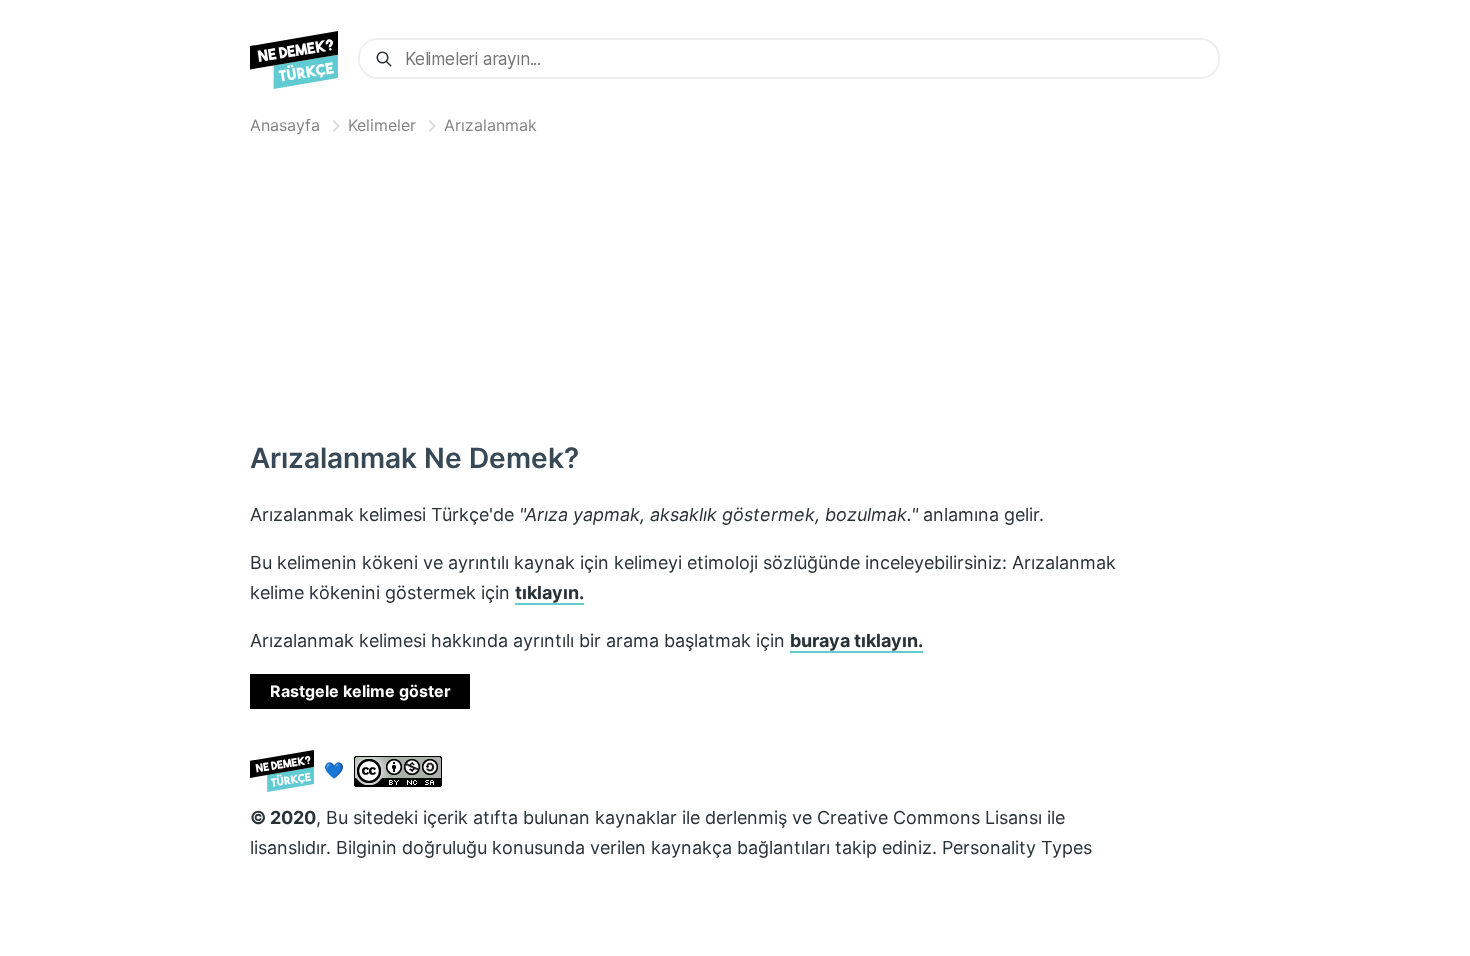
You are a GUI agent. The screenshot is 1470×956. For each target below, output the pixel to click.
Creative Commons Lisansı (929, 817)
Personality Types (1017, 847)
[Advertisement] (735, 284)
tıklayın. (549, 592)
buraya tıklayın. (856, 640)
